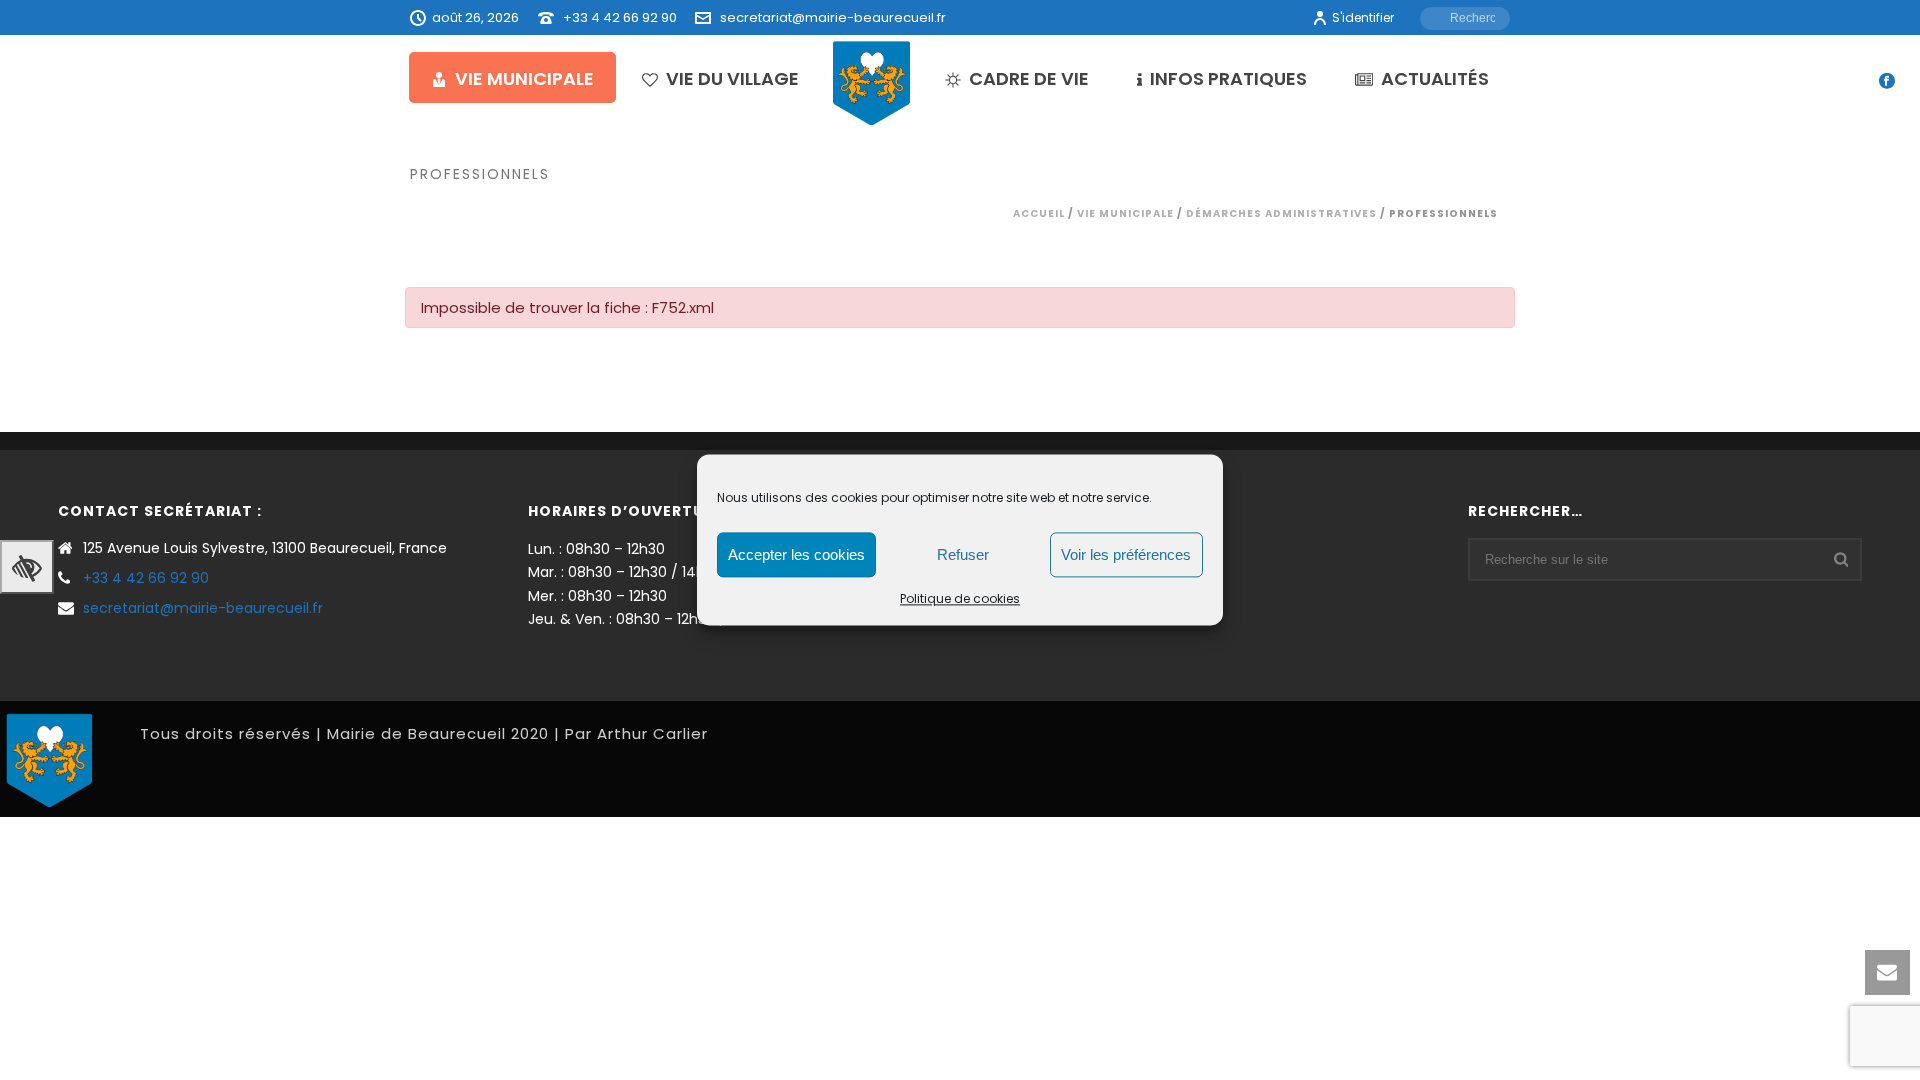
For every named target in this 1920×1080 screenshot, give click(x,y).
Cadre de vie (1029, 78)
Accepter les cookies (796, 554)
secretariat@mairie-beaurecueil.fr (833, 17)
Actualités (1435, 78)
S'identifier (1363, 17)
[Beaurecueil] (872, 82)
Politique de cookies (960, 598)
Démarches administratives (1281, 213)
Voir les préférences (1126, 554)
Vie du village (732, 78)
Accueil (1039, 213)
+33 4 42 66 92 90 (620, 17)
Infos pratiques (1228, 78)
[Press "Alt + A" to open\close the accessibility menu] (27, 567)
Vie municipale (524, 78)
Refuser (963, 554)
